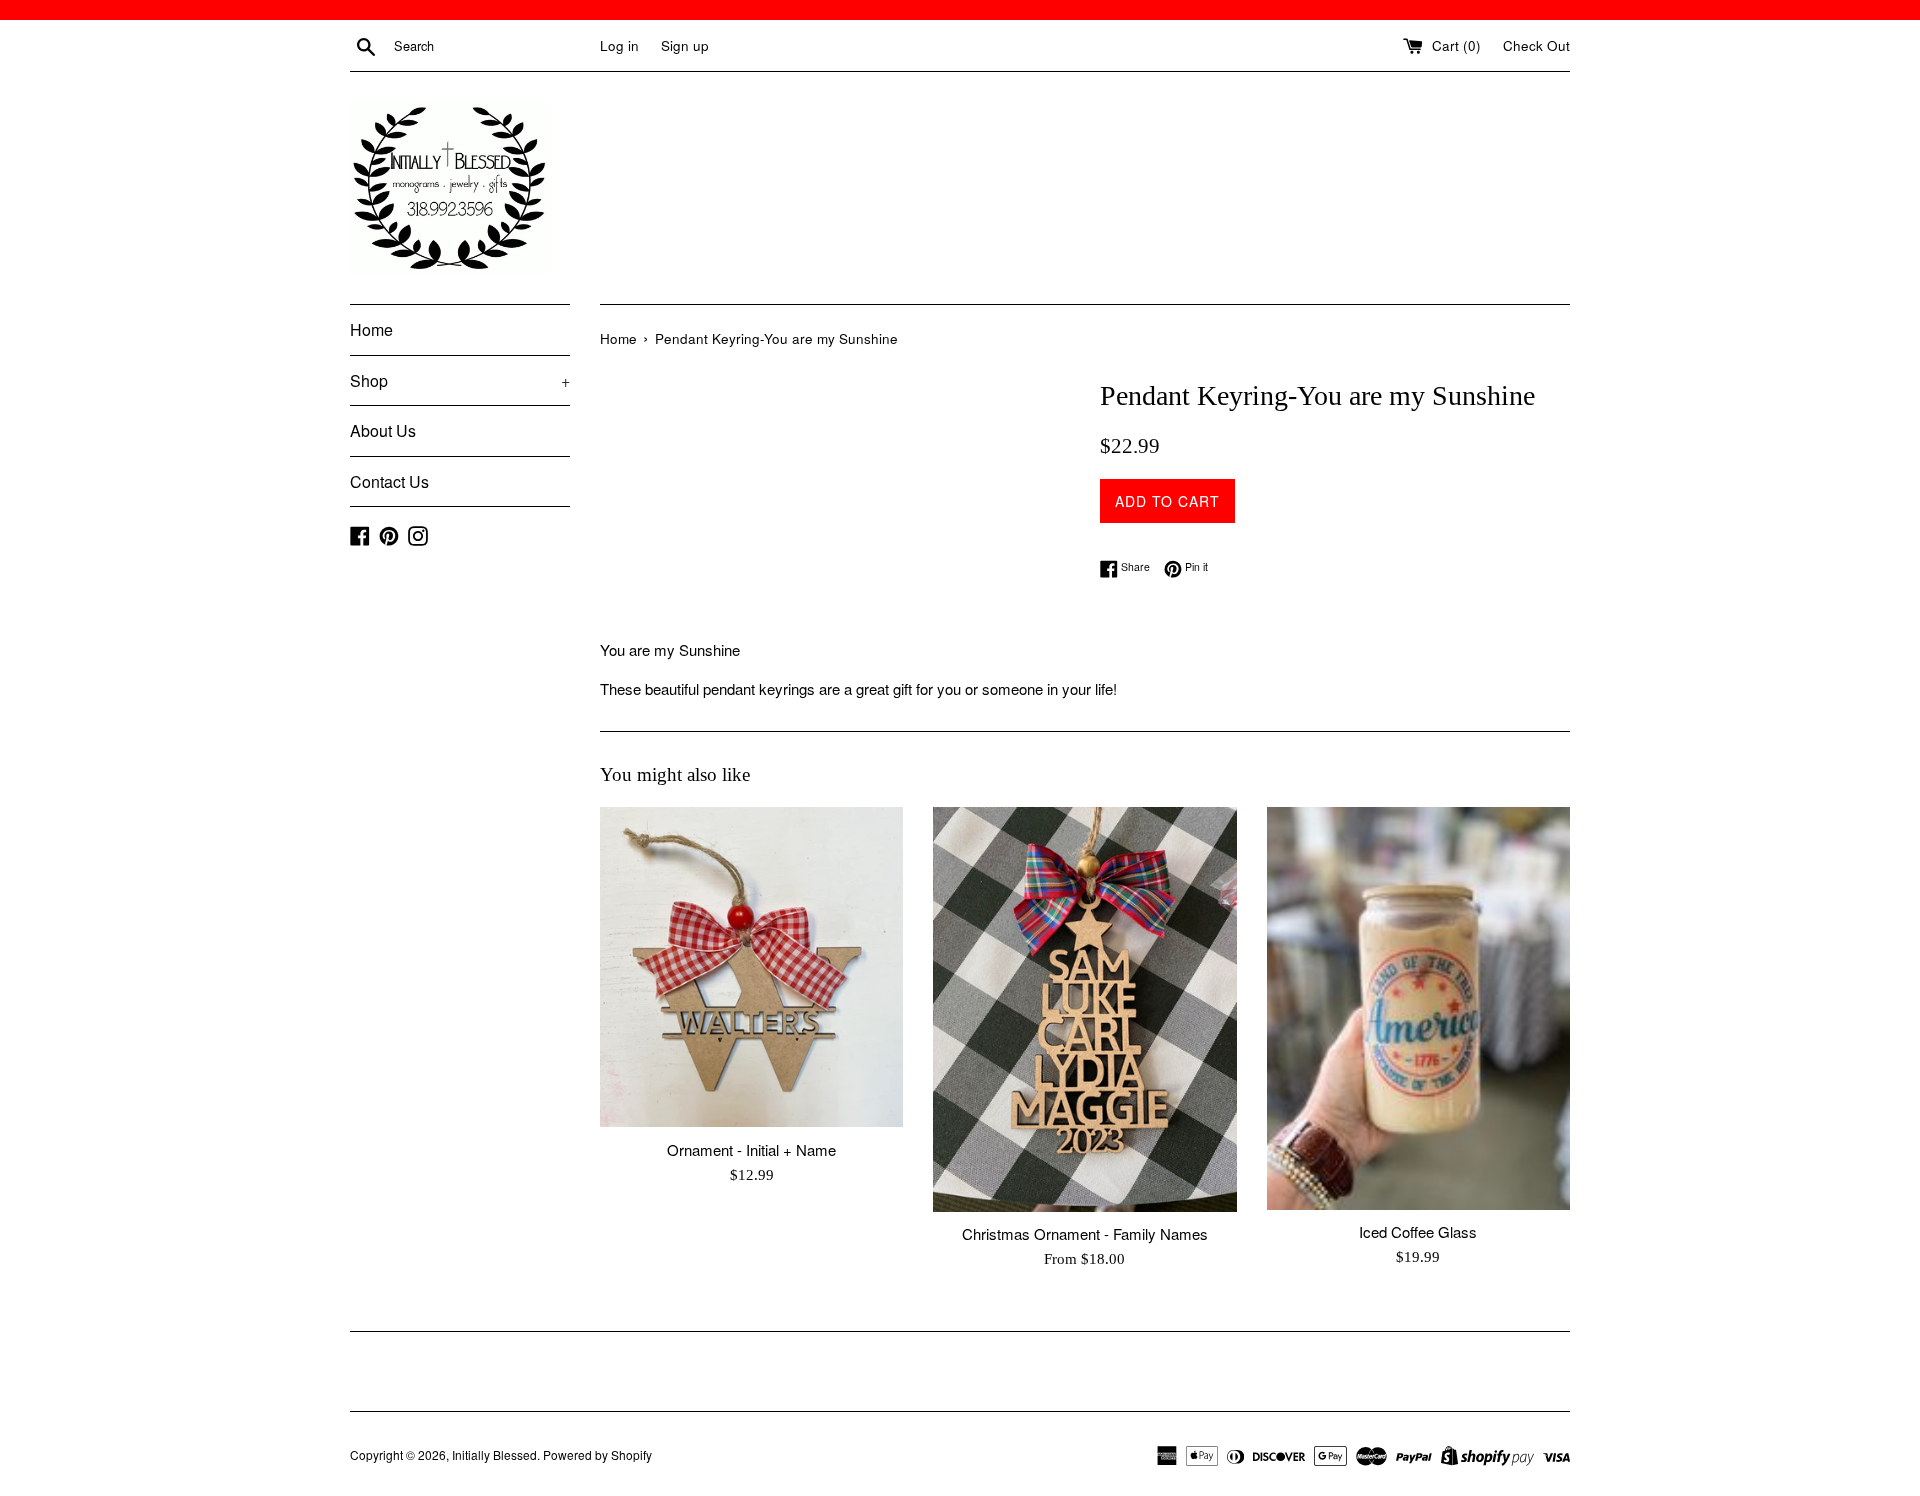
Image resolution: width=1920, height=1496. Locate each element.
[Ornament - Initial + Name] (751, 967)
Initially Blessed (494, 1454)
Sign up (685, 45)
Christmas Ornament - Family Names (1085, 1233)
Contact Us (389, 481)
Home (371, 329)
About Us (383, 430)
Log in (619, 45)
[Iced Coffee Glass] (1418, 1008)
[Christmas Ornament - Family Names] (1084, 1009)
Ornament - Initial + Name (751, 1149)
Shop (460, 380)
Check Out (1536, 45)
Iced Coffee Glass (1418, 1231)
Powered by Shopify (597, 1454)
